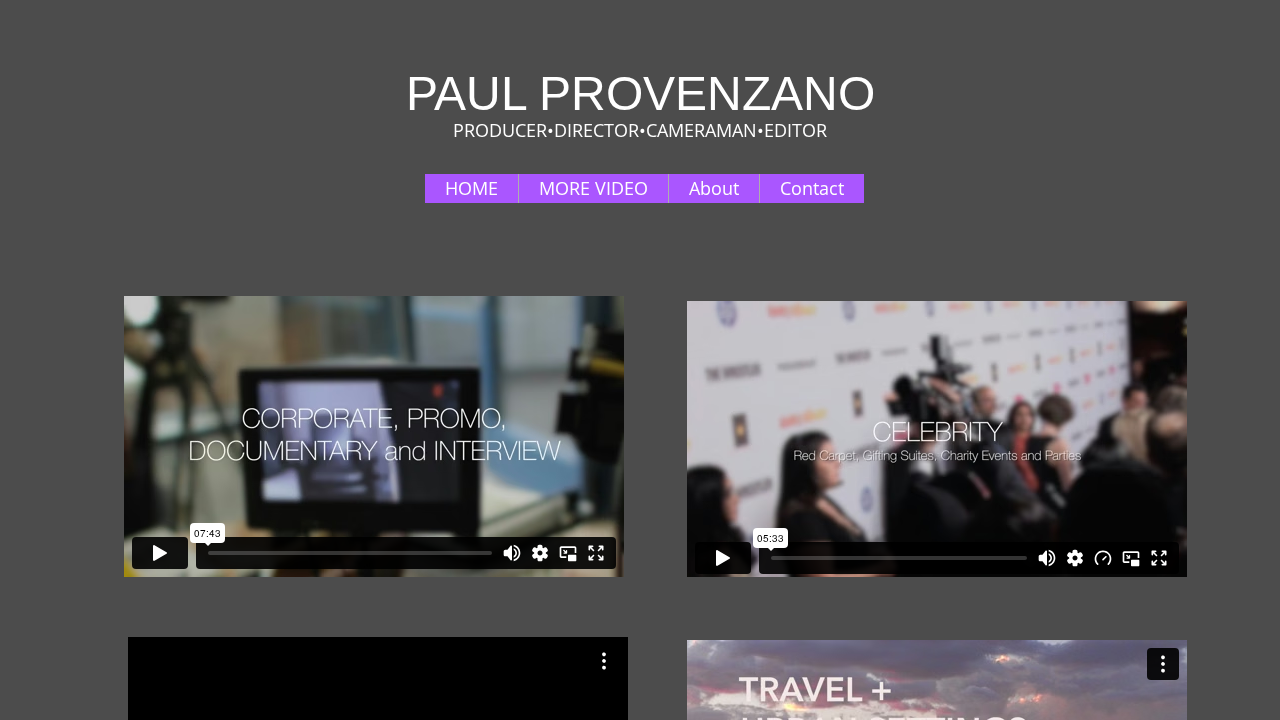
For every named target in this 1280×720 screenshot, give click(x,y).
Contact (812, 188)
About (714, 188)
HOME (471, 188)
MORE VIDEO (593, 188)
